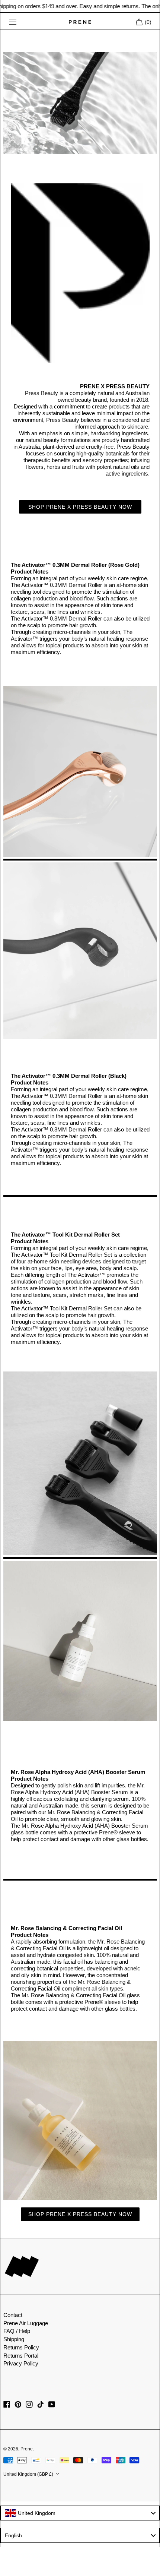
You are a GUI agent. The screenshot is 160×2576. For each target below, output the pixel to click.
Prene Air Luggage (26, 2323)
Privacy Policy (21, 2363)
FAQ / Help (17, 2331)
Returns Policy (21, 2347)
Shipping (14, 2339)
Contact (13, 2315)
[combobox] (80, 2513)
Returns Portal (21, 2356)
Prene (27, 2449)
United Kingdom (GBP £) (29, 2475)
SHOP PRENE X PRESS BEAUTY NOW (80, 507)
